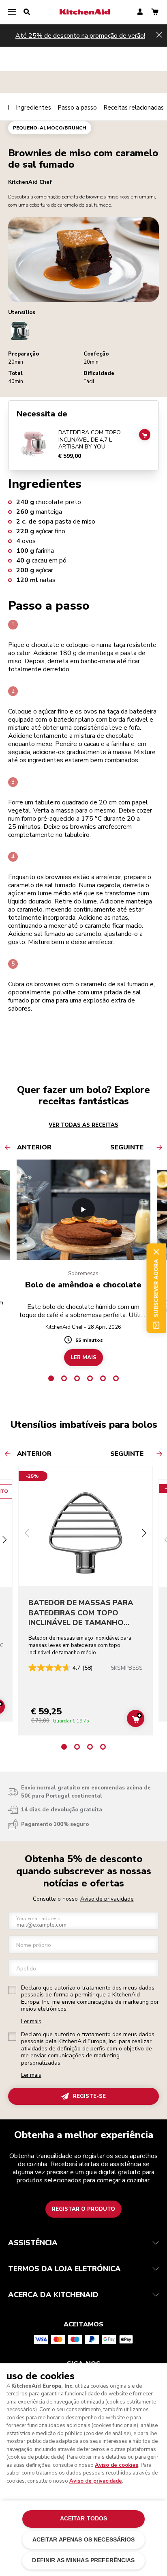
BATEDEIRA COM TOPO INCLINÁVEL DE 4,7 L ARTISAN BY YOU (90, 440)
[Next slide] (4, 1541)
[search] (27, 12)
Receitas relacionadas (134, 108)
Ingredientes (33, 108)
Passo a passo (77, 108)
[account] (140, 12)
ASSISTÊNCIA (33, 2243)
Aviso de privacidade (107, 1899)
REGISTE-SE (89, 2096)
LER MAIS (83, 1358)
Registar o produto (83, 2209)
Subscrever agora (156, 1288)
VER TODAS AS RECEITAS (83, 1125)
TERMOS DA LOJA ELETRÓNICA (64, 2269)
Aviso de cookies (117, 2465)
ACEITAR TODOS (84, 2519)
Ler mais (31, 2022)
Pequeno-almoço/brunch (50, 128)
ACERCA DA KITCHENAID (53, 2295)
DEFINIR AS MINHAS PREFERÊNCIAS (83, 2560)
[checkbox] (12, 1990)
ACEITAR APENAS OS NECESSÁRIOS (84, 2540)
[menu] (12, 12)
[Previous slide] (27, 1534)
